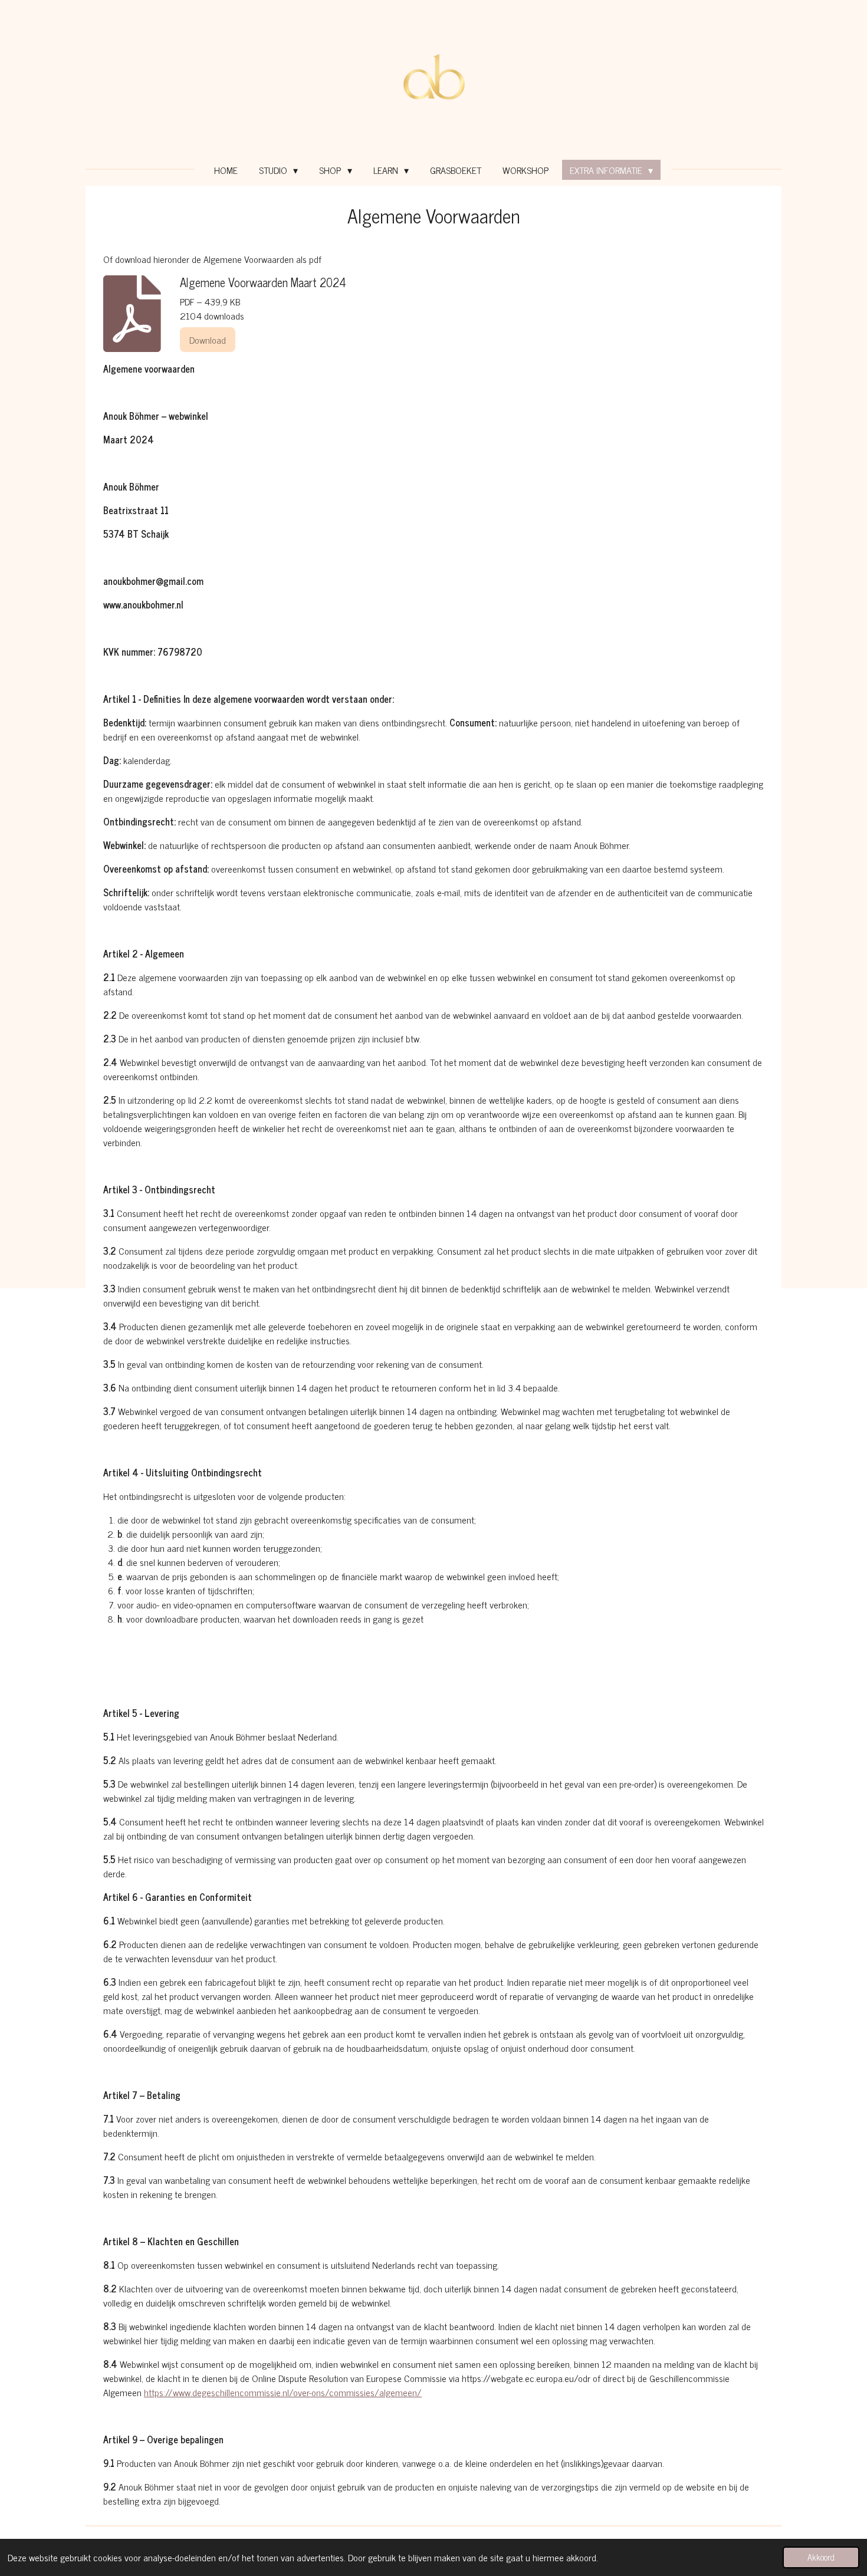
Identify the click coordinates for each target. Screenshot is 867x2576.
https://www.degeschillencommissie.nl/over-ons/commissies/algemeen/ (283, 2392)
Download (208, 340)
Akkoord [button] (821, 2557)
